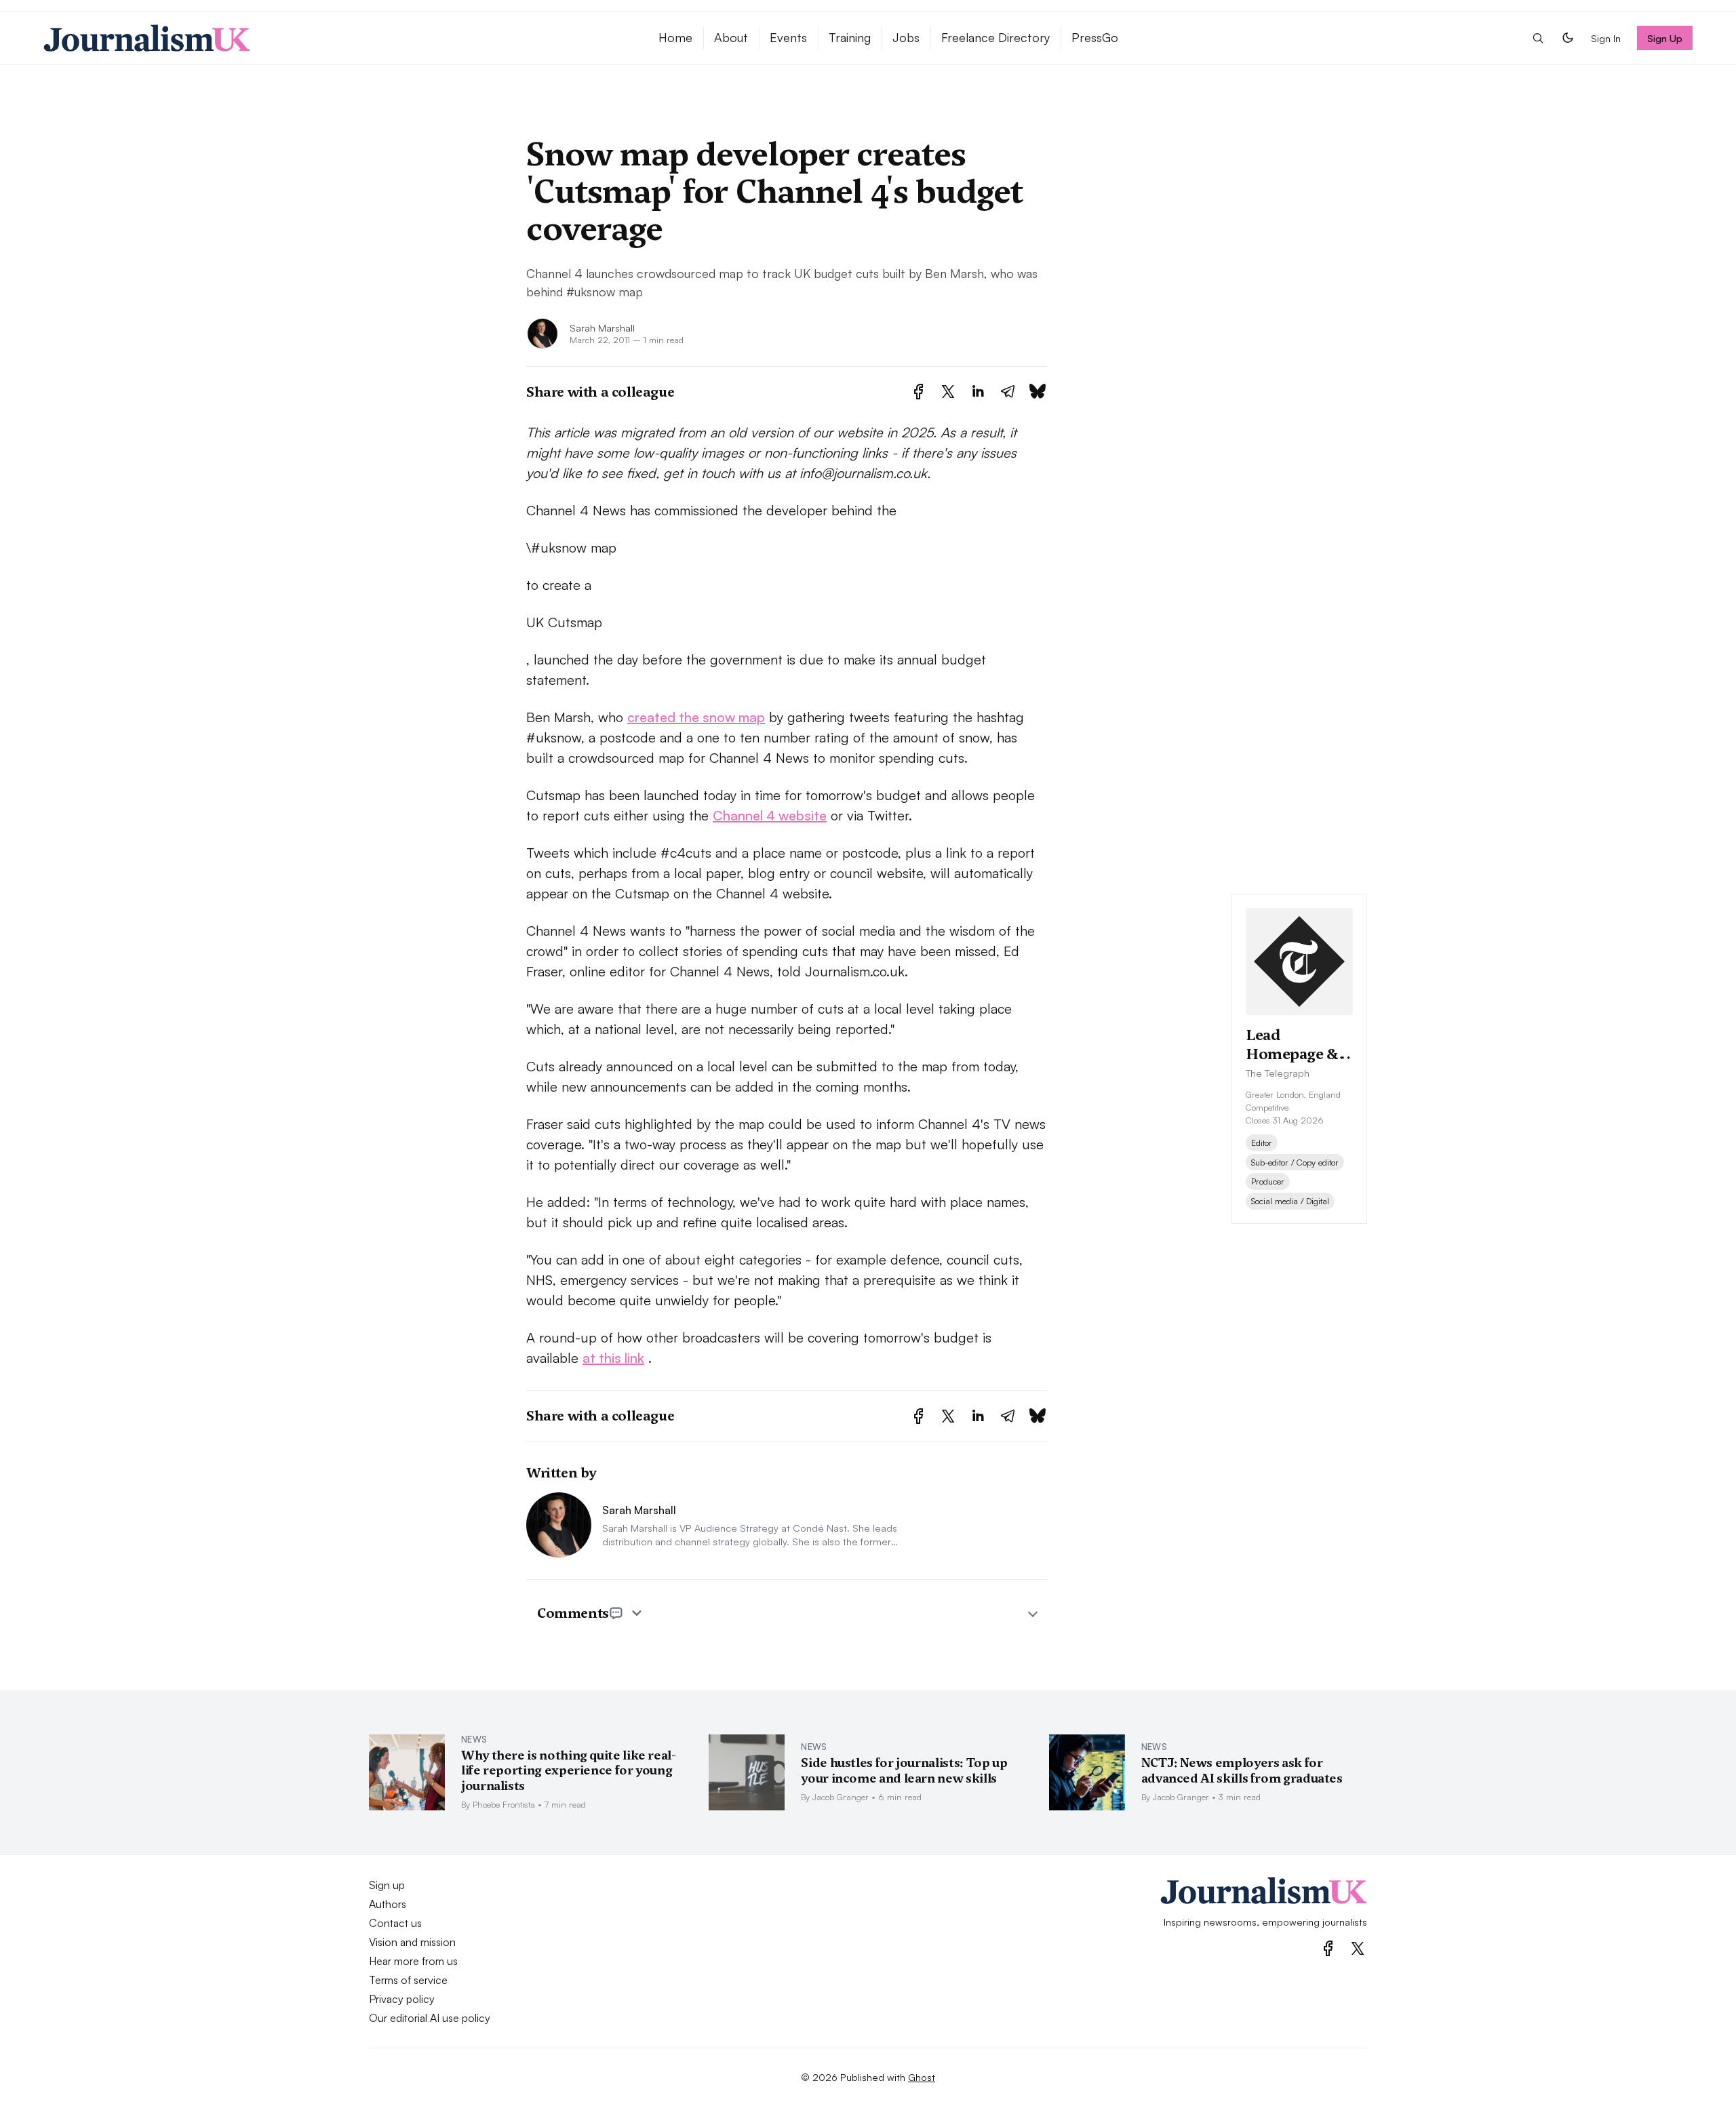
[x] (1358, 1948)
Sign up (387, 1885)
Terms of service (408, 1980)
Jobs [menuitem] (906, 37)
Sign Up (1665, 38)
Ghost (922, 2077)
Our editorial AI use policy (430, 2018)
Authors (388, 1904)
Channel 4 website (770, 815)
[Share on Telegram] (1008, 392)
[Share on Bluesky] (1038, 392)
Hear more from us (413, 1961)
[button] (1538, 38)
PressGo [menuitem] (1095, 37)
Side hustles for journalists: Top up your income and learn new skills (904, 1770)
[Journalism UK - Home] (335, 38)
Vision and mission (412, 1942)
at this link (613, 1358)
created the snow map (696, 717)
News (474, 1739)
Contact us (395, 1923)
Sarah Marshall (602, 327)
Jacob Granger (841, 1797)
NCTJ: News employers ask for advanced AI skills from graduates (1242, 1770)
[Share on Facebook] (919, 392)
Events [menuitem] (788, 37)
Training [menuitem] (850, 37)
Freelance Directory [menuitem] (995, 37)
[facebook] (1328, 1948)
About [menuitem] (731, 37)
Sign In (1606, 38)
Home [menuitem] (675, 37)
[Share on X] (948, 392)
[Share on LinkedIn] (978, 392)
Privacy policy (402, 1999)
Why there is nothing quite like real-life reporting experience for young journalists (569, 1770)
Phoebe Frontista (504, 1804)
